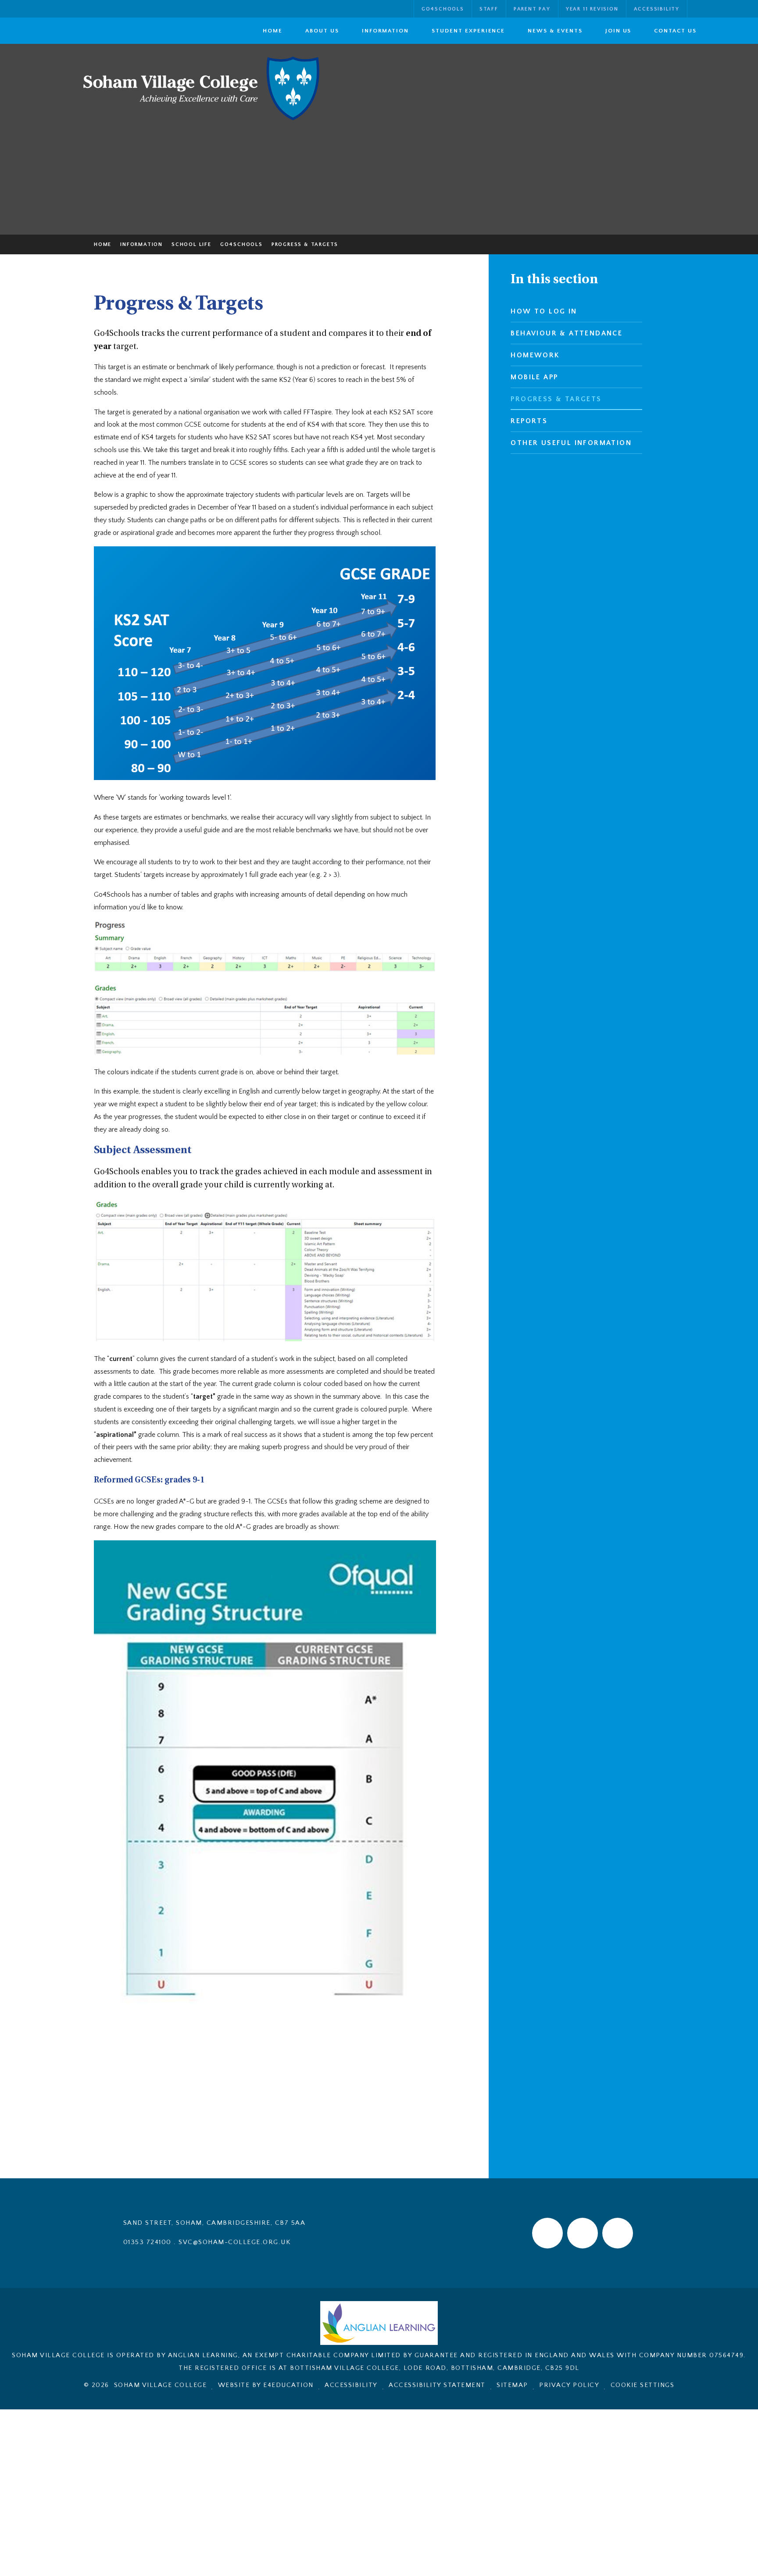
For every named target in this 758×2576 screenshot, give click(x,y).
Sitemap (512, 2385)
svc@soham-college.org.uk (234, 2242)
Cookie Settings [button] (643, 2385)
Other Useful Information (571, 443)
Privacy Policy (569, 2385)
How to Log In (544, 311)
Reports (529, 421)
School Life (191, 244)
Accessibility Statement (437, 2385)
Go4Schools (241, 244)
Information (141, 244)
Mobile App (534, 377)
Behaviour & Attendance (567, 333)
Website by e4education (266, 2385)
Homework (535, 355)
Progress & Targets (305, 244)
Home (103, 244)
